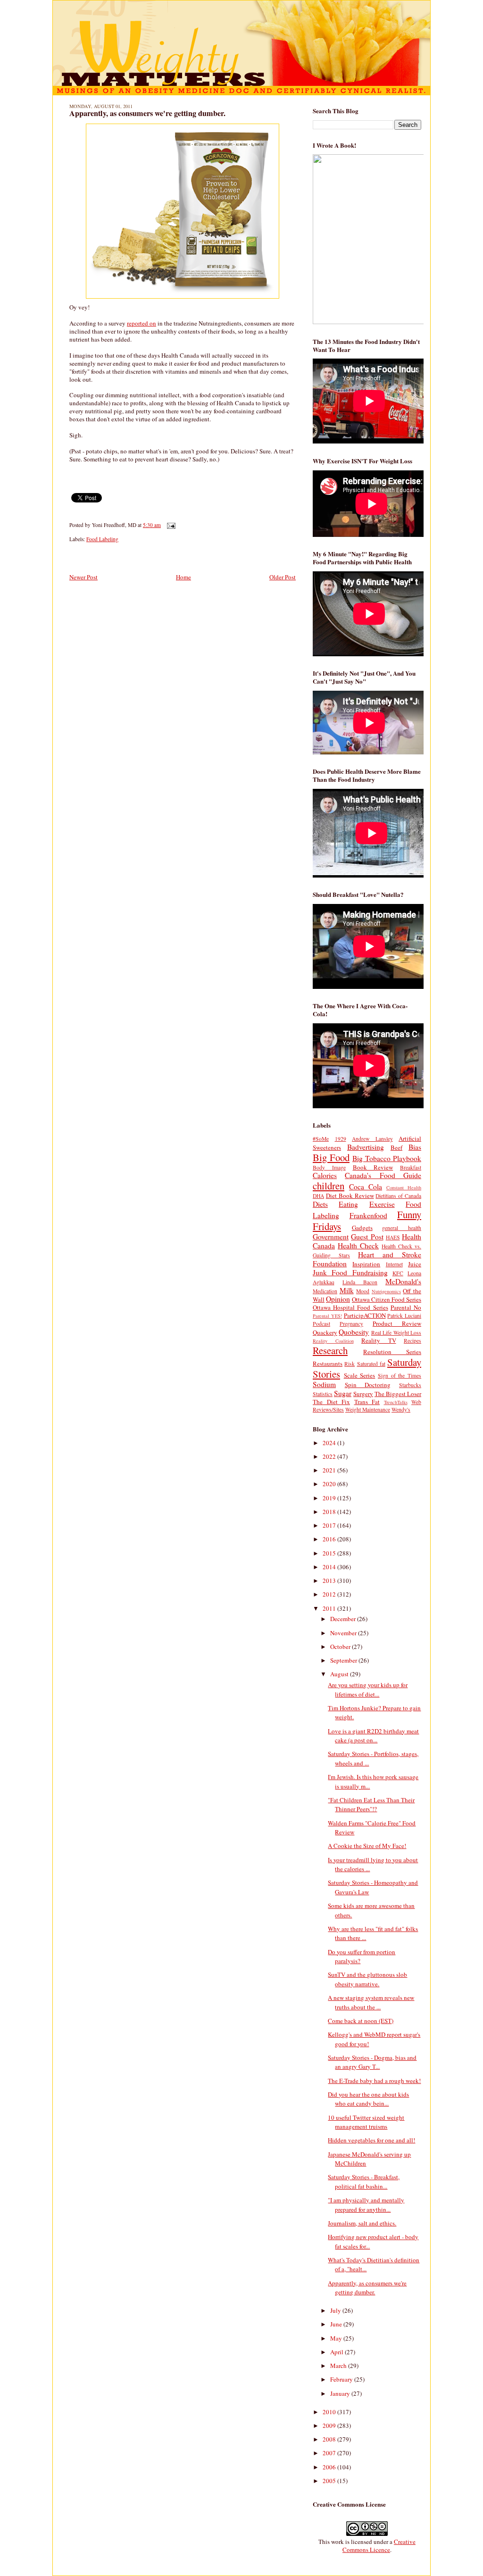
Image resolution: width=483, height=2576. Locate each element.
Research (330, 1350)
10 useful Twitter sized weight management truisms (366, 2122)
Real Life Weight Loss (396, 1333)
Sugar (343, 1393)
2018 (330, 1512)
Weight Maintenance (368, 1409)
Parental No (406, 1307)
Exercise (382, 1204)
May (337, 2338)
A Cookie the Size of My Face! (367, 1846)
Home (183, 577)
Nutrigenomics (386, 1291)
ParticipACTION (365, 1315)
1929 (341, 1139)
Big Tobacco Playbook (387, 1158)
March (339, 2366)
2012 (330, 1594)
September (344, 1660)
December (344, 1619)
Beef (396, 1147)
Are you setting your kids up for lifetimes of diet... (368, 1689)
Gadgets (362, 1228)
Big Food (331, 1157)
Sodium (324, 1384)
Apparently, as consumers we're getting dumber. (147, 113)
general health (402, 1228)
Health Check (358, 1246)
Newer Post (83, 577)
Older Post (283, 577)
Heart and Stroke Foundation (367, 1259)
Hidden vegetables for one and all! (371, 2140)
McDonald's (403, 1281)
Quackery (325, 1332)
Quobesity (354, 1332)
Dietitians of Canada (398, 1196)
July (336, 2310)
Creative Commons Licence (379, 2546)
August (340, 1674)
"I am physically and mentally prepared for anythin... (366, 2205)
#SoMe (321, 1139)
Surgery (363, 1394)
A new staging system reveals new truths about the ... (371, 2002)
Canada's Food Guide (383, 1175)
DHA (318, 1196)
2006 (330, 2467)
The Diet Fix (331, 1402)
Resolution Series (392, 1352)
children (329, 1186)
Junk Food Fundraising (350, 1272)
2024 (330, 1443)
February (342, 2379)
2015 (330, 1553)
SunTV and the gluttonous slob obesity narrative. (367, 1979)
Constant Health (404, 1188)
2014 (330, 1567)
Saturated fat (371, 1364)
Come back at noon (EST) (361, 2021)
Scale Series (360, 1375)
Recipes (412, 1341)
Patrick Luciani (404, 1316)
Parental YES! (327, 1316)
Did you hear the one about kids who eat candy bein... (368, 2099)
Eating (348, 1204)
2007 (330, 2453)
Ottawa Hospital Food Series (350, 1307)
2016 (330, 1539)
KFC (398, 1273)
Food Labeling (102, 539)
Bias (415, 1147)
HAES (393, 1237)
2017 (330, 1525)
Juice (415, 1264)
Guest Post (367, 1237)
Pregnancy (351, 1324)
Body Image (329, 1167)
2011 (330, 1608)
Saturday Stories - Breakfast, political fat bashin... (364, 2182)
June (337, 2324)
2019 (330, 1498)
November (344, 1633)
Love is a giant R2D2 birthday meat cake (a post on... (373, 1736)
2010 (330, 2412)
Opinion (338, 1299)
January (341, 2393)
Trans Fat (367, 1402)
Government (331, 1237)
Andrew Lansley (372, 1139)
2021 (330, 1470)
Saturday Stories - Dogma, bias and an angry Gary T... (372, 2062)
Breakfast (411, 1167)
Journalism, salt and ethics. (362, 2223)
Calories (325, 1175)
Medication (325, 1291)
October (341, 1647)
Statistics (323, 1394)
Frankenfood (368, 1215)
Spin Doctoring (368, 1385)
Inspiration (366, 1264)
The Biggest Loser (398, 1394)
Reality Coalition (333, 1341)
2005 (330, 2481)
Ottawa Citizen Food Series (387, 1299)
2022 (330, 1456)
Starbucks (410, 1385)
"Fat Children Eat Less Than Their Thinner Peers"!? (371, 1805)
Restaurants (328, 1363)
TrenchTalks (396, 1402)
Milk (347, 1290)
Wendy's (401, 1409)
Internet (394, 1264)
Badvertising (366, 1147)
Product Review (397, 1323)
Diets (320, 1204)
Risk (350, 1364)
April (337, 2352)
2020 (330, 1484)
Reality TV (379, 1340)
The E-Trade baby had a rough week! (374, 2081)
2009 (330, 2425)
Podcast (321, 1324)
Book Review (373, 1167)
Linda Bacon (360, 1282)
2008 (330, 2439)
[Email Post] (170, 525)
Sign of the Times (400, 1376)
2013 (330, 1581)
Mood (363, 1291)
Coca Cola (366, 1187)
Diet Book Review (350, 1196)
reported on (142, 323)
